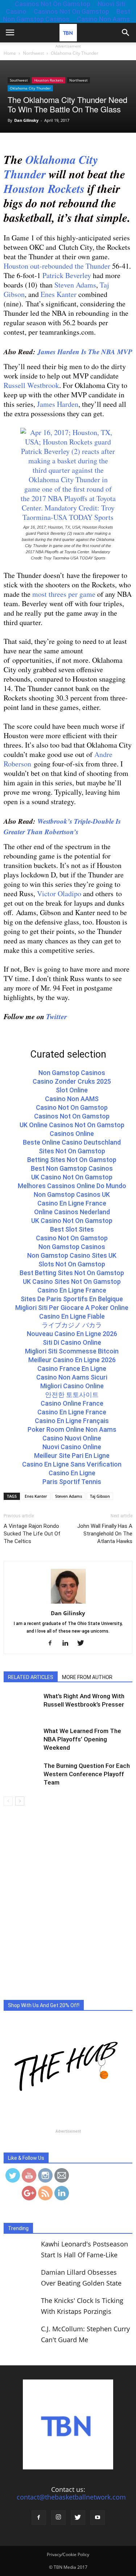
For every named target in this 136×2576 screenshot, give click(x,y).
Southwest (19, 80)
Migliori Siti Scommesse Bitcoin (72, 1351)
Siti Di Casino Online (72, 1342)
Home (10, 53)
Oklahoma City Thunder (30, 88)
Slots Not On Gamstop (72, 1264)
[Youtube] (98, 2518)
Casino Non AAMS (72, 1099)
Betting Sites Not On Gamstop (72, 1160)
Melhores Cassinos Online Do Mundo (72, 1186)
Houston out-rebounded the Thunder (57, 266)
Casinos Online (72, 1134)
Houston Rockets (49, 80)
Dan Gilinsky (26, 120)
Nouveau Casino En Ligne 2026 (72, 1334)
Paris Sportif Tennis (72, 1482)
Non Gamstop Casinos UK (72, 1194)
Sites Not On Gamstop (72, 1151)
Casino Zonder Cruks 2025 (72, 1081)
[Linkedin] (68, 1643)
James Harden (58, 404)
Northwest (79, 80)
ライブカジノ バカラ (72, 1325)
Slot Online (72, 1090)
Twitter (57, 1016)
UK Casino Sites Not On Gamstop (72, 1281)
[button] (126, 33)
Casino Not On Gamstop (72, 1107)
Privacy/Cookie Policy (68, 2554)
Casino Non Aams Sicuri (72, 1377)
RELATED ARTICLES (31, 1677)
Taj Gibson (100, 1496)
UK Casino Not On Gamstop (72, 1177)
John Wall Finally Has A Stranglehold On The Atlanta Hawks (105, 1534)
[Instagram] (58, 2518)
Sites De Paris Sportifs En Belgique (72, 1299)
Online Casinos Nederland (72, 1212)
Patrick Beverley (68, 275)
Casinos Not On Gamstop (71, 11)
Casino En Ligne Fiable (72, 1316)
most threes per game (64, 594)
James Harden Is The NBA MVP (85, 352)
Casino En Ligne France (72, 1203)
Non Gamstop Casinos (72, 1073)
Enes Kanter (59, 294)
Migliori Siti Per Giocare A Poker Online (72, 1308)
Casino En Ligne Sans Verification (72, 1464)
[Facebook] (53, 1643)
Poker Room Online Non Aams (72, 1429)
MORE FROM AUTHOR (87, 1677)
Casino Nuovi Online (72, 1438)
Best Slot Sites (72, 1229)
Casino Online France (72, 1403)
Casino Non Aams (103, 19)
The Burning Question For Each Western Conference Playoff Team (87, 1774)
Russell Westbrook (31, 385)
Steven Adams (75, 285)
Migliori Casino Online (72, 1386)
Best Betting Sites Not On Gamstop (72, 1273)
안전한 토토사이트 (72, 1395)
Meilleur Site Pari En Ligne (72, 1456)
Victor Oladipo (59, 894)
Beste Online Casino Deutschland (72, 1142)
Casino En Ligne (72, 1473)
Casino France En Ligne (72, 1368)
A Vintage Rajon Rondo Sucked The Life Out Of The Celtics (32, 1534)
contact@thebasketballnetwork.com (71, 2497)
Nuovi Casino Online (72, 1447)
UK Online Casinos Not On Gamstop (72, 1125)
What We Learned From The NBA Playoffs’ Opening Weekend (82, 1739)
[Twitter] (83, 1643)
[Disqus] (68, 1908)
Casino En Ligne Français (72, 1421)
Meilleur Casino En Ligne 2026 (72, 1360)
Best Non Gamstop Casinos (67, 15)
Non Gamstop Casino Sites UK (72, 1255)
